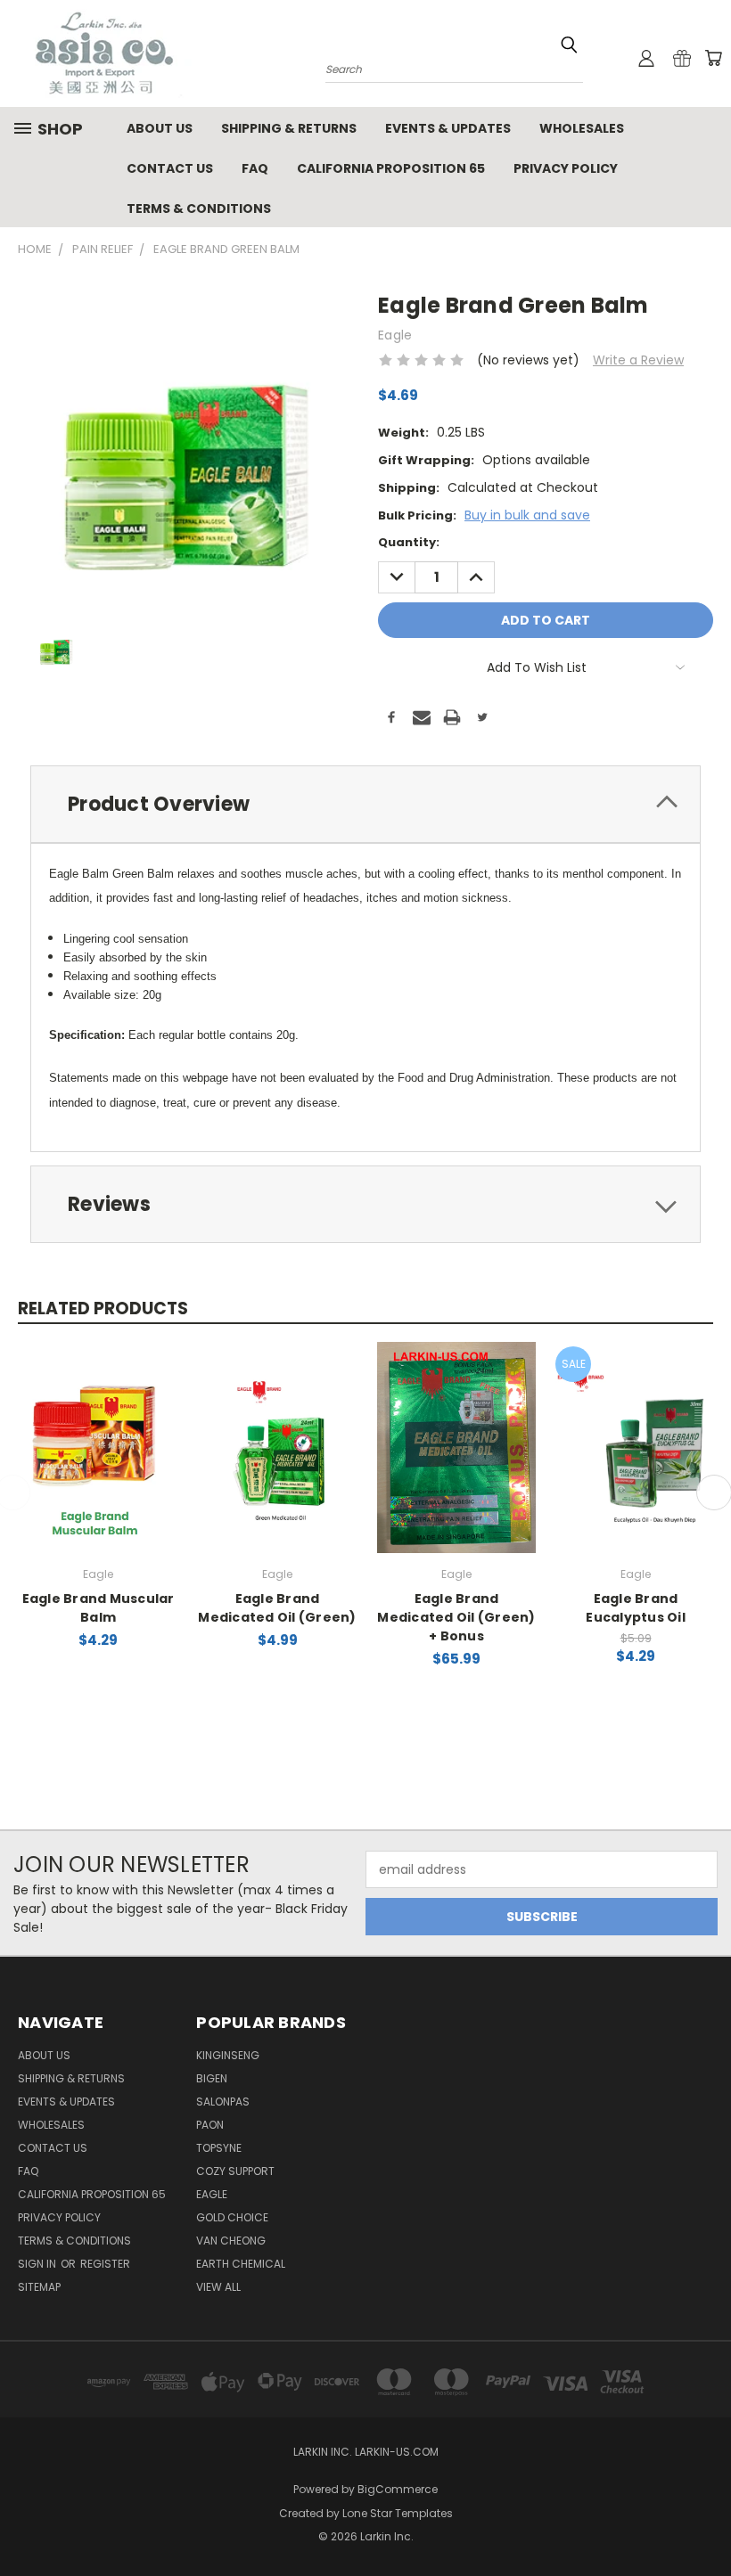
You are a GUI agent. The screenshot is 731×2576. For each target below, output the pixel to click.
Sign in (38, 2264)
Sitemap (39, 2287)
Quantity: (409, 542)
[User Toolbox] (646, 58)
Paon (210, 2125)
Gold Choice (232, 2217)
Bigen (212, 2078)
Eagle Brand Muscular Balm (99, 1608)
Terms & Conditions (199, 209)
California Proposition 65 (391, 168)
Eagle (212, 2194)
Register (105, 2264)
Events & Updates (448, 128)
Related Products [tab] (103, 1308)
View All (218, 2287)
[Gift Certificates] (682, 58)
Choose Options (278, 1445)
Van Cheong (231, 2241)
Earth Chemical (241, 2264)
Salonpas (223, 2102)
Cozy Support (235, 2171)
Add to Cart (104, 1445)
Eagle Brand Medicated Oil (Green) (277, 1608)
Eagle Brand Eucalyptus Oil (636, 1608)
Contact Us (170, 168)
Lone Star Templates (398, 2513)
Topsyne (219, 2148)
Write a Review (638, 360)
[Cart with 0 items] (713, 58)
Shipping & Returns (289, 128)
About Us (160, 128)
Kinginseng (228, 2055)
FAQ (255, 168)
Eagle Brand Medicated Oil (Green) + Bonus (456, 1617)
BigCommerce (398, 2489)
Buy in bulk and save (527, 515)
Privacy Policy (566, 168)
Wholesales (582, 128)
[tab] (365, 804)
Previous (704, 2520)
